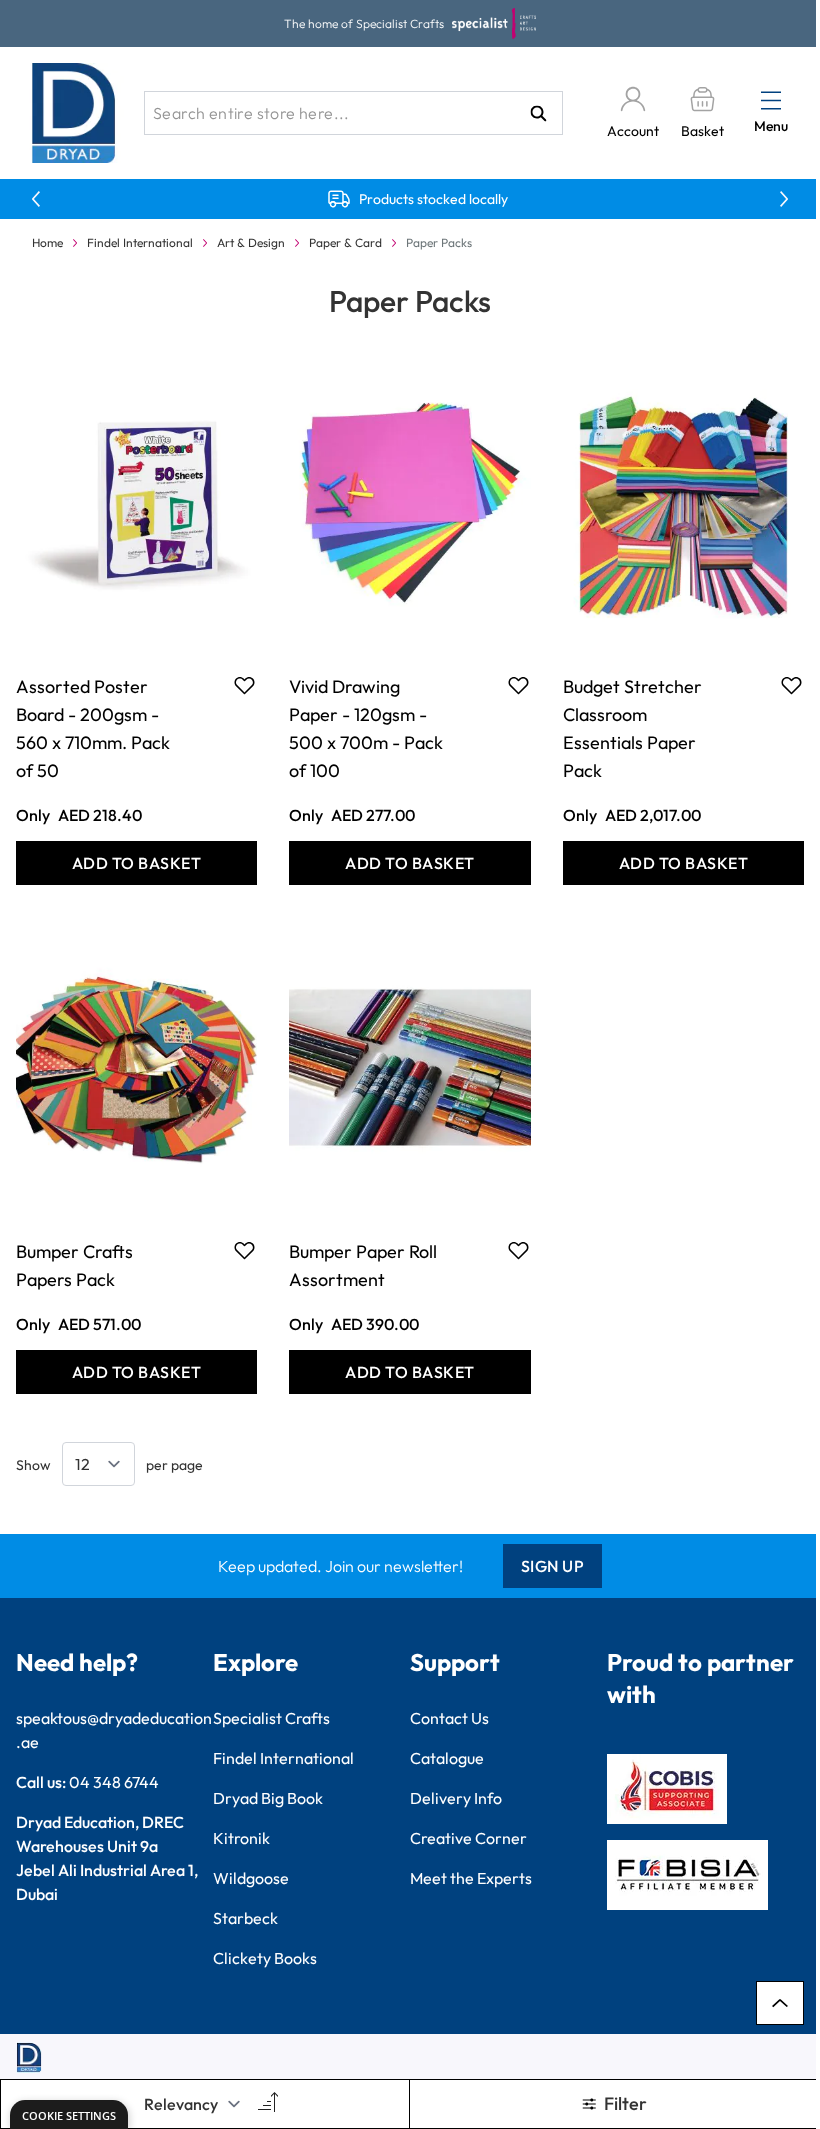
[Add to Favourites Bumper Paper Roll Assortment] (518, 1250)
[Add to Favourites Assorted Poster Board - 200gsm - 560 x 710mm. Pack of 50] (244, 685)
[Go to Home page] (74, 113)
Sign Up (553, 1566)
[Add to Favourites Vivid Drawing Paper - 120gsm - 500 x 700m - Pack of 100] (518, 685)
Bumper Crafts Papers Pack (74, 1265)
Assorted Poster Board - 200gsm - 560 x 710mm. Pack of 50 (93, 728)
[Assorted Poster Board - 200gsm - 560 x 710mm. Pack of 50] (136, 502)
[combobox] (353, 113)
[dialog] (69, 2114)
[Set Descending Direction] (266, 2104)
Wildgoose (251, 1878)
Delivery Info (456, 1798)
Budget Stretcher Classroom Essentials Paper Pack (632, 728)
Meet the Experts (471, 1878)
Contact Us (449, 1718)
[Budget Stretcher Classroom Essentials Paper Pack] (683, 502)
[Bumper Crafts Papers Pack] (136, 1068)
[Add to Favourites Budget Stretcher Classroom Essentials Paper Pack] (791, 685)
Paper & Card (345, 242)
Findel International (140, 242)
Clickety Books (265, 1958)
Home (47, 242)
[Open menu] (771, 100)
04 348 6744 (114, 1782)
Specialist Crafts (271, 1718)
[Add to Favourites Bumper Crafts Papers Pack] (244, 1250)
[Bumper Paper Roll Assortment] (409, 1068)
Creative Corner (468, 1838)
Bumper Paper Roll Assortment (363, 1265)
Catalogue (447, 1758)
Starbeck (245, 1918)
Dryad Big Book (268, 1798)
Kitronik (241, 1838)
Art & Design (251, 242)
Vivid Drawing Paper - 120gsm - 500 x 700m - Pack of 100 (366, 728)
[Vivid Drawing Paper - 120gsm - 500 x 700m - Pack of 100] (409, 502)
